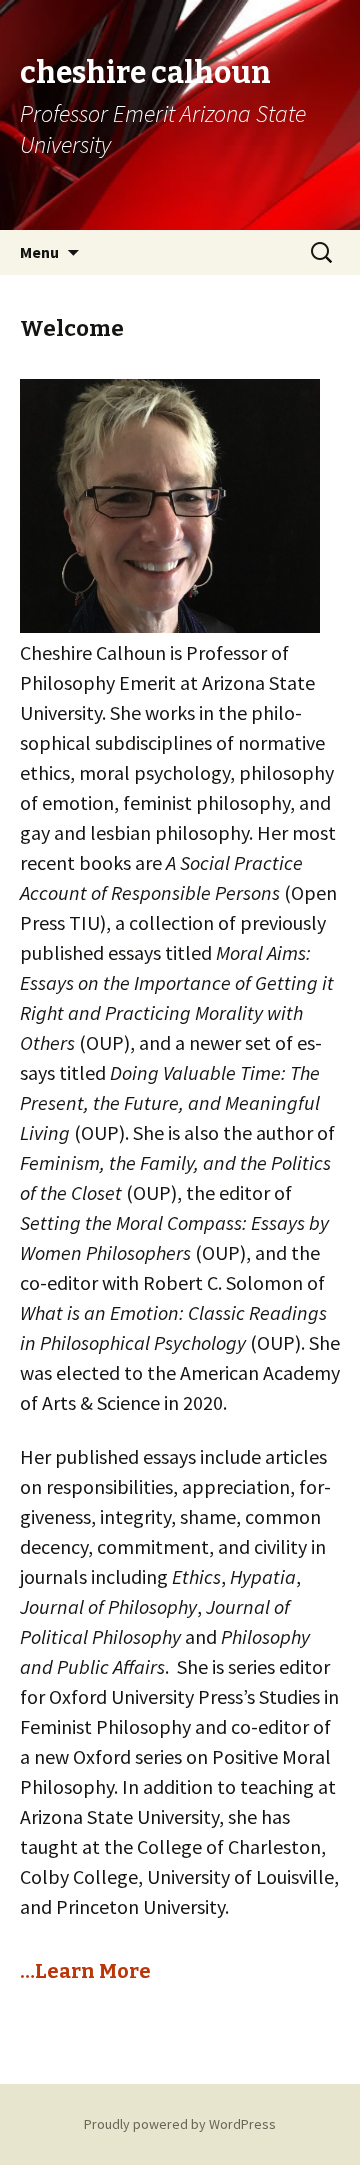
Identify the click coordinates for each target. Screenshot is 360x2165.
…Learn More (85, 1971)
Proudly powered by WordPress (180, 2124)
